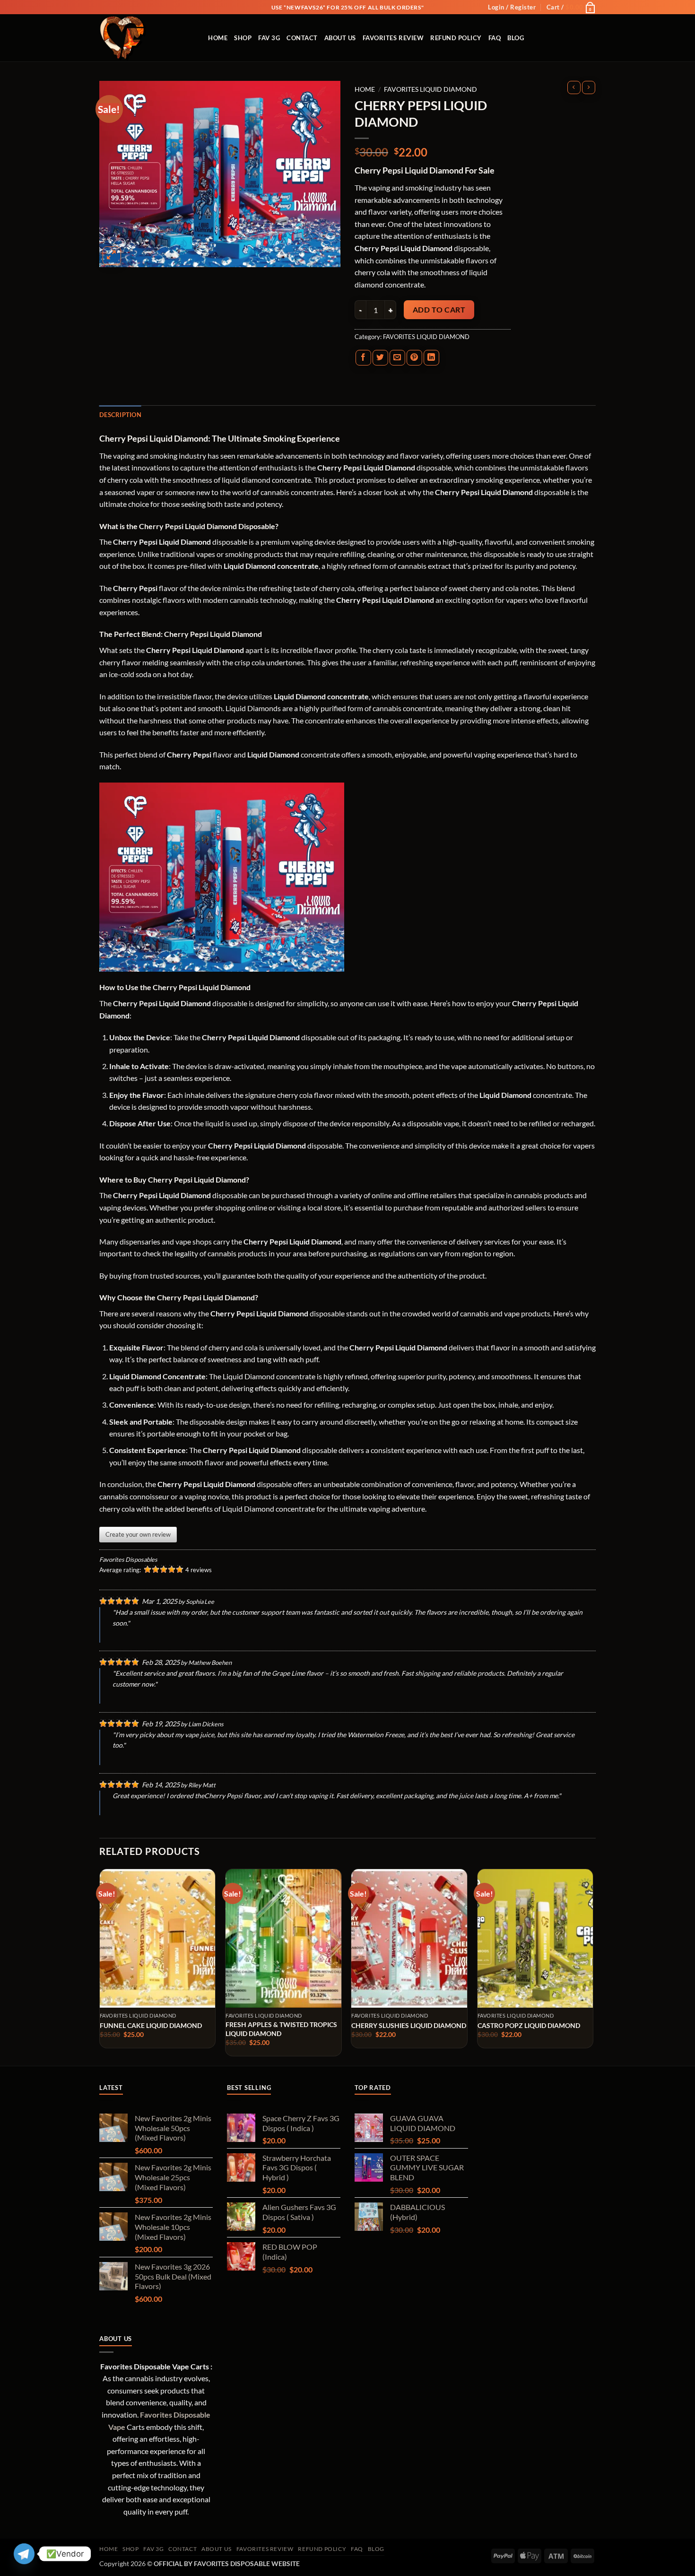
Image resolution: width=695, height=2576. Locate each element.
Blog (516, 38)
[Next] (593, 1966)
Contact (302, 38)
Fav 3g (269, 38)
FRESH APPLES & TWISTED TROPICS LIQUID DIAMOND (281, 2029)
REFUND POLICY (456, 38)
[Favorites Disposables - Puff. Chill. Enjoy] (147, 38)
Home (218, 38)
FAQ (495, 38)
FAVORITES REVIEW (393, 38)
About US (340, 38)
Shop (243, 38)
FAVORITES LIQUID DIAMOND (430, 89)
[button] (512, 7)
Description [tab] (120, 415)
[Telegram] (24, 2554)
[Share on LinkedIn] (431, 358)
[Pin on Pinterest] (414, 358)
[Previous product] (589, 87)
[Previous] (100, 1966)
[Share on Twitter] (380, 358)
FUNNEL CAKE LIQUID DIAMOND (151, 2025)
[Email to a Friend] (397, 358)
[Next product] (574, 87)
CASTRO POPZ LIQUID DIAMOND (529, 2025)
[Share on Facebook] (363, 358)
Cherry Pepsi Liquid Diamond (154, 438)
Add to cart (439, 310)
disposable (384, 467)
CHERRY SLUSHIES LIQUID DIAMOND (409, 2025)
